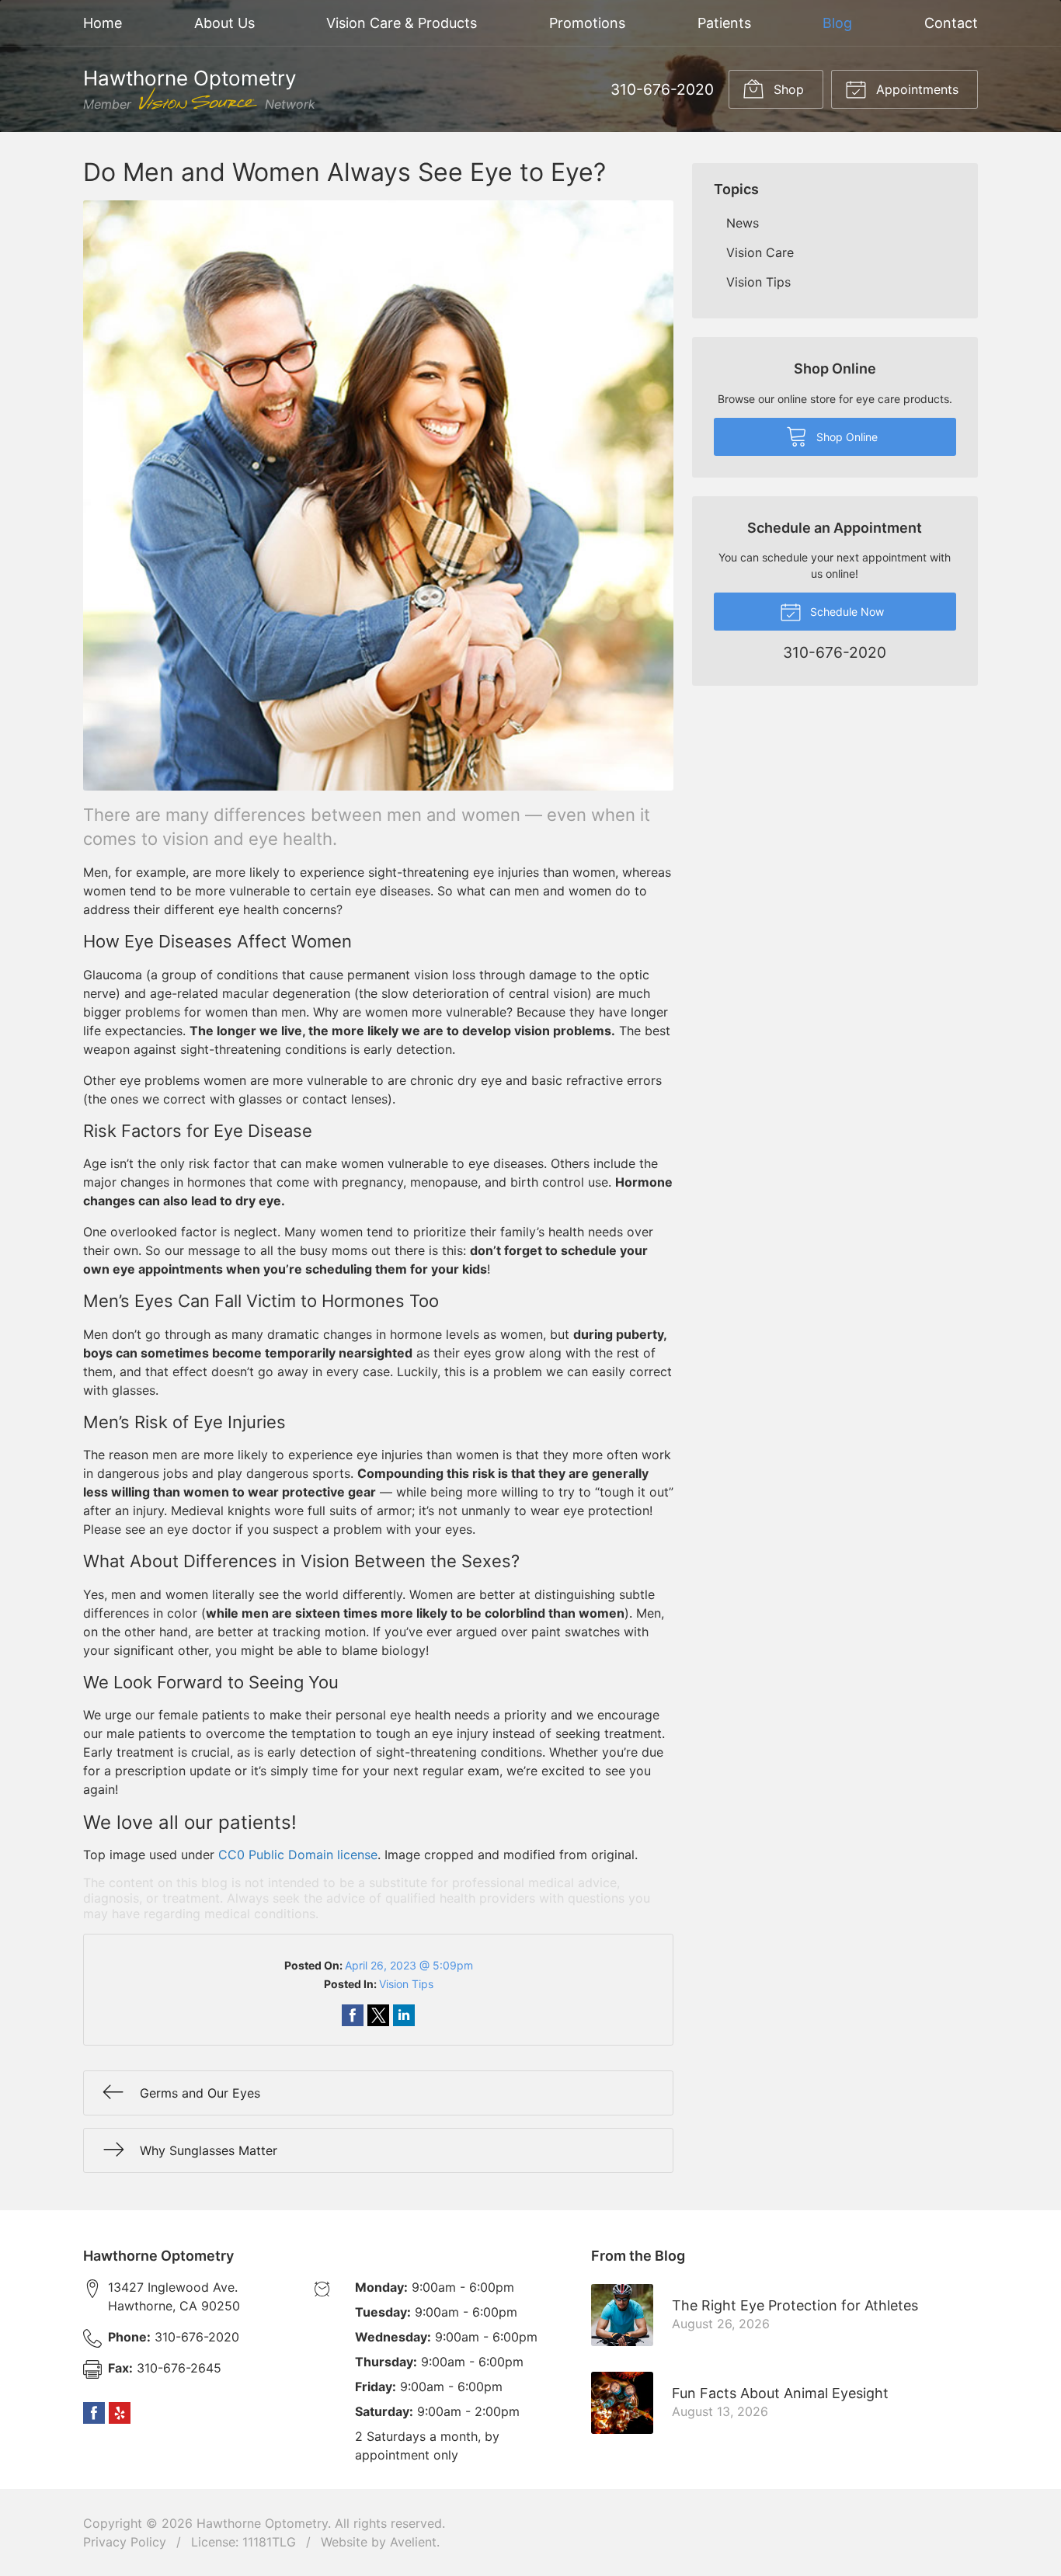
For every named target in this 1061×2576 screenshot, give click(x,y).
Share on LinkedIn (404, 2015)
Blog (837, 23)
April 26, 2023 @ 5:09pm (409, 1965)
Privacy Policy (125, 2542)
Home (103, 23)
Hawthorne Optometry (262, 2523)
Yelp (120, 2413)
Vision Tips (406, 1984)
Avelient (413, 2542)
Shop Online (845, 437)
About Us (224, 23)
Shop (787, 89)
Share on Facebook (353, 2015)
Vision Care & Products (402, 23)
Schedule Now (845, 612)
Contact (951, 23)
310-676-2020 (662, 89)
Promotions (587, 23)
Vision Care (760, 252)
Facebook (94, 2413)
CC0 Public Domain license (298, 1855)
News (743, 223)
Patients (724, 23)
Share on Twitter (378, 2015)
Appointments (915, 89)
